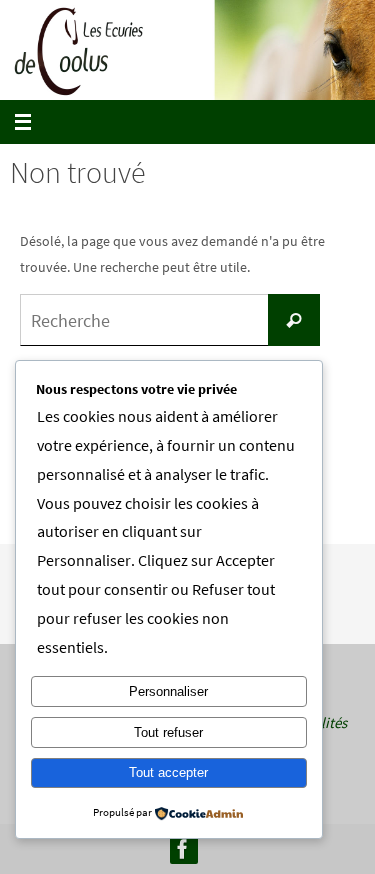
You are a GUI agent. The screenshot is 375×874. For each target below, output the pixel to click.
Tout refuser (168, 732)
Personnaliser (168, 691)
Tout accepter (168, 772)
